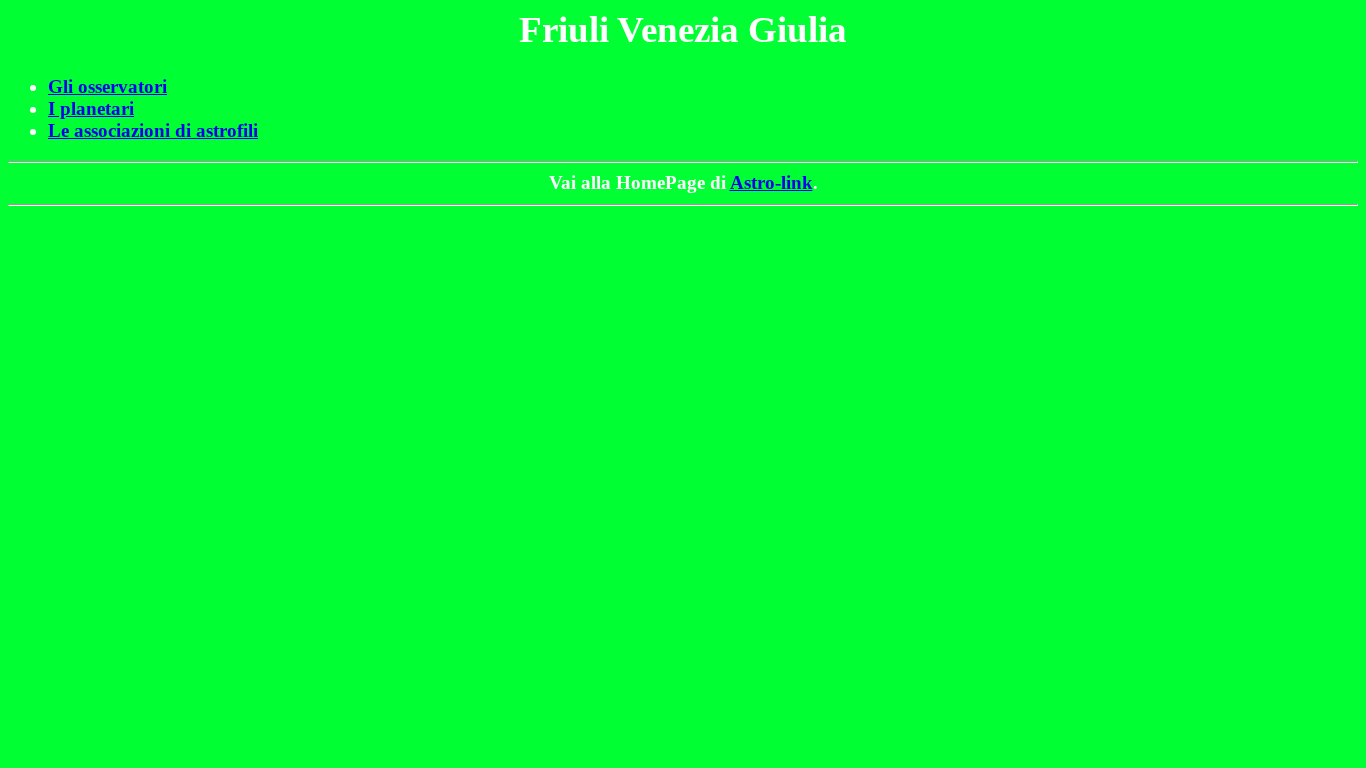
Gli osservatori (107, 86)
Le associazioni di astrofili (153, 130)
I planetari (91, 108)
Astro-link (771, 182)
